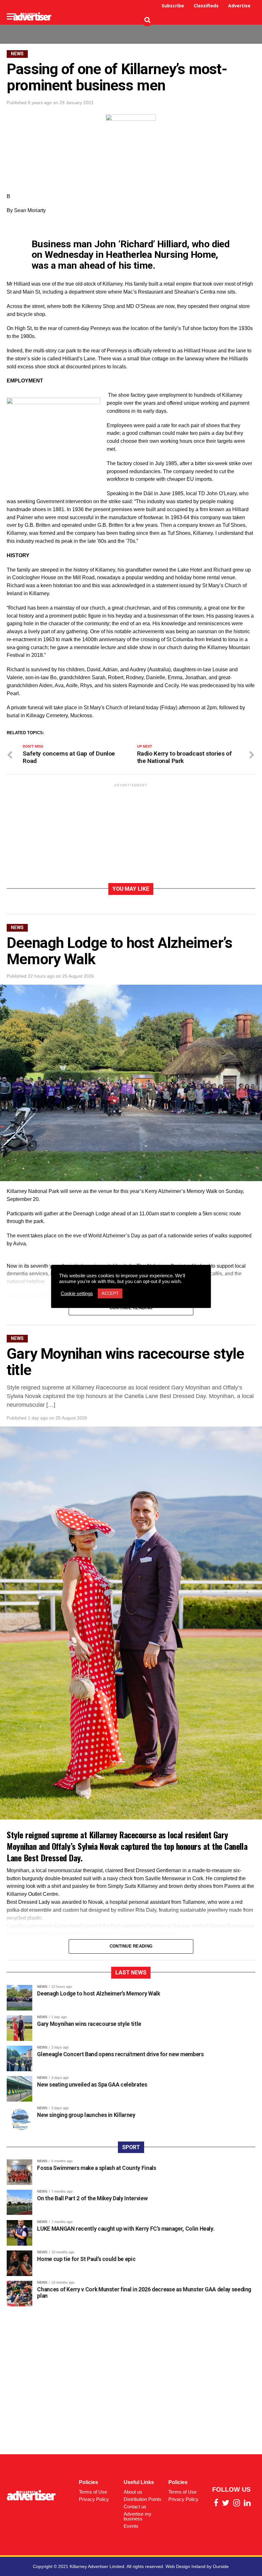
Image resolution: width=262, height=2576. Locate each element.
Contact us (135, 2507)
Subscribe (173, 6)
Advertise (239, 6)
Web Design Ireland (185, 2566)
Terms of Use (93, 2492)
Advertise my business (138, 2516)
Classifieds (206, 6)
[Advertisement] (139, 29)
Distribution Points (143, 2499)
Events (131, 2526)
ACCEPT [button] (110, 1293)
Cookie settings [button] (77, 1294)
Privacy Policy (94, 2499)
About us (133, 2492)
